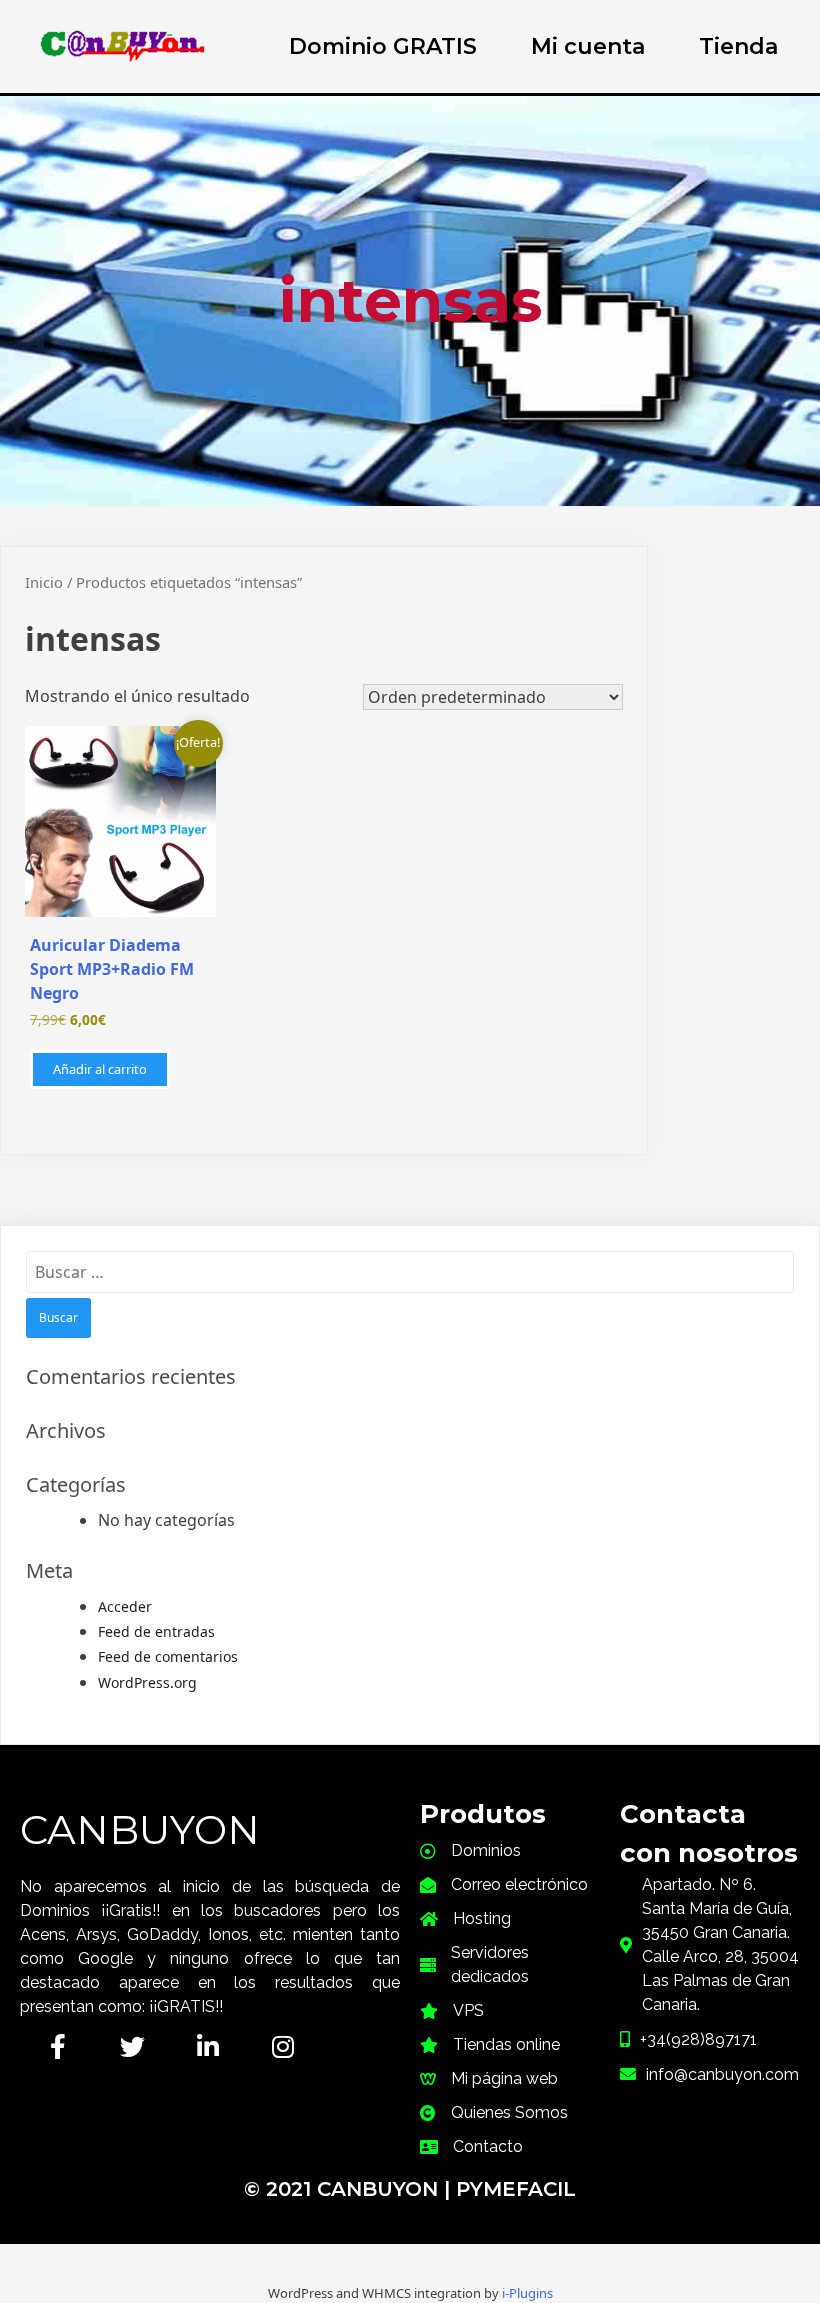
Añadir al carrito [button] (100, 1069)
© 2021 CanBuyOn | (350, 2189)
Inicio (44, 582)
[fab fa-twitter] (132, 2046)
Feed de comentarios (168, 1656)
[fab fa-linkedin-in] (207, 2046)
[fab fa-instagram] (282, 2046)
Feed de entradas (156, 1631)
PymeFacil (516, 2189)
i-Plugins (527, 2293)
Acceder (125, 1606)
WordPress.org (147, 1682)
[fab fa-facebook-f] (57, 2046)
